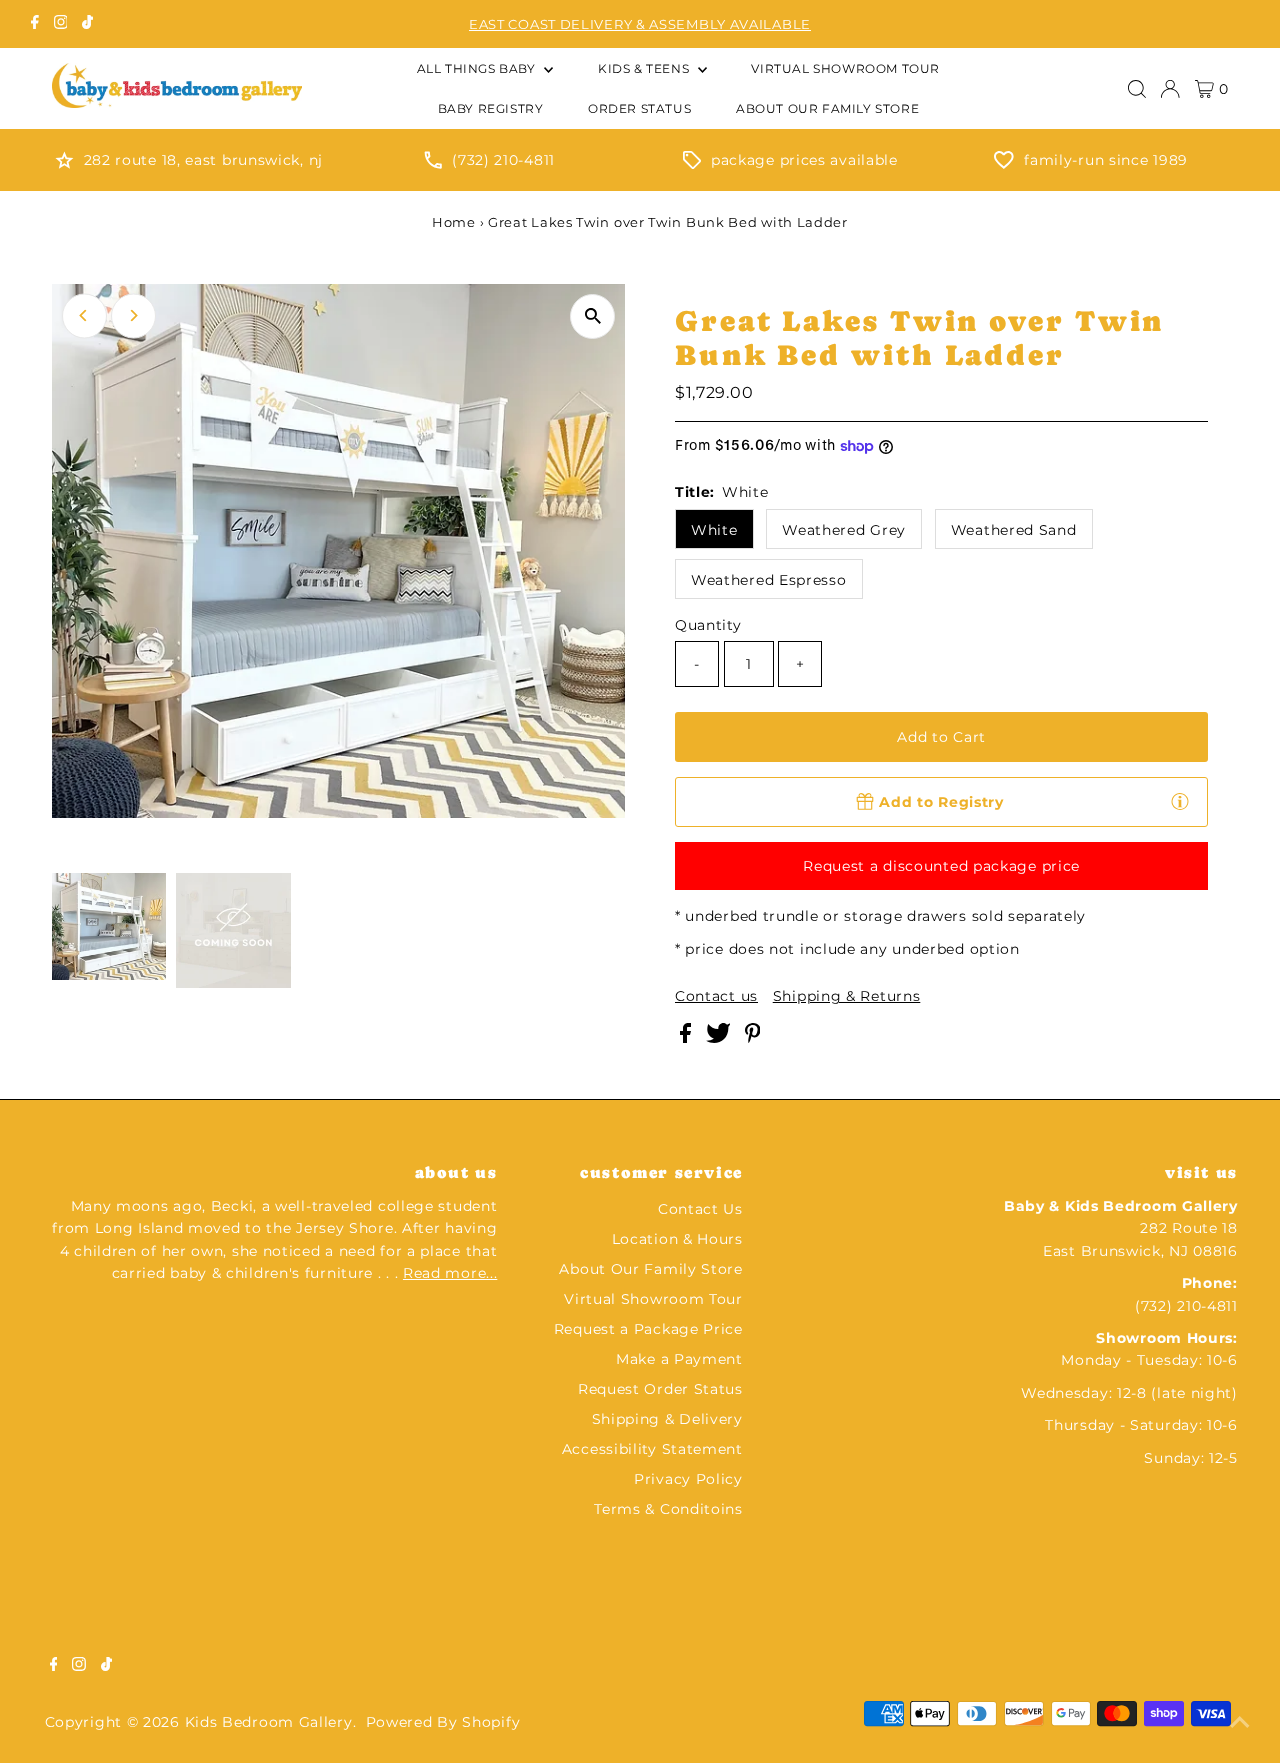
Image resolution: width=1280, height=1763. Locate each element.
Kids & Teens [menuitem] (645, 68)
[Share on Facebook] (688, 1038)
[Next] (133, 315)
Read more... (450, 1273)
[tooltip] (1180, 801)
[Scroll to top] (1240, 1723)
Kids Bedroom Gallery (269, 1722)
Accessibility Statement (652, 1449)
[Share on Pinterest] (753, 1038)
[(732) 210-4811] (433, 164)
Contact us (716, 996)
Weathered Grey (844, 530)
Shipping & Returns (847, 996)
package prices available (804, 160)
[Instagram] (61, 24)
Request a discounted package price (941, 866)
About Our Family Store (650, 1269)
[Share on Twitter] (720, 1038)
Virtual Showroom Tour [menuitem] (845, 68)
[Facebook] (35, 24)
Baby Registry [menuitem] (491, 108)
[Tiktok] (87, 24)
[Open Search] (1137, 89)
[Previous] (84, 315)
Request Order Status (660, 1389)
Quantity (708, 625)
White (714, 530)
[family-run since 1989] (1004, 164)
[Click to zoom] (592, 316)
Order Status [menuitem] (639, 108)
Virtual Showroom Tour (653, 1299)
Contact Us (700, 1209)
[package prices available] (692, 164)
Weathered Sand (1014, 530)
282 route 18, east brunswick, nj (203, 160)
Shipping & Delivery (667, 1419)
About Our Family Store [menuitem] (827, 108)
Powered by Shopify (443, 1722)
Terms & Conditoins (668, 1509)
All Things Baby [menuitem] (478, 68)
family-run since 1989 (1106, 160)
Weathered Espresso (769, 580)
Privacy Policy (688, 1479)
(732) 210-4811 (503, 160)
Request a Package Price (648, 1329)
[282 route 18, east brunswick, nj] (64, 164)
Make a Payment (679, 1359)
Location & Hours (677, 1239)
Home (454, 222)
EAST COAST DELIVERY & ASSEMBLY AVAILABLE (640, 24)
